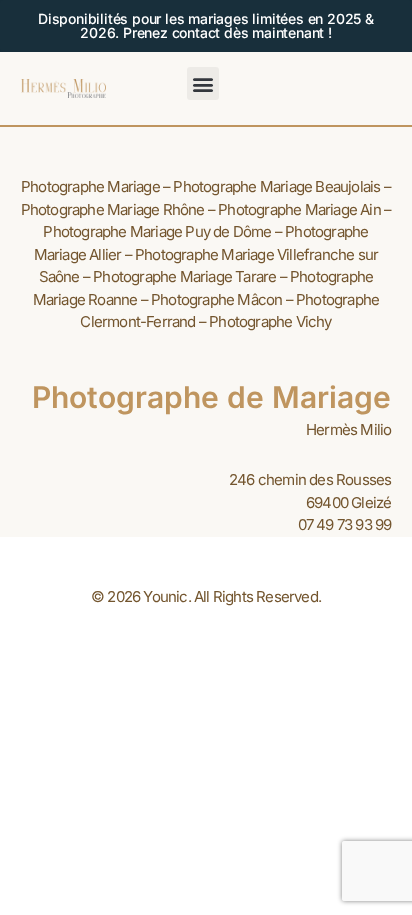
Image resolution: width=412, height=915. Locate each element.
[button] (203, 83)
